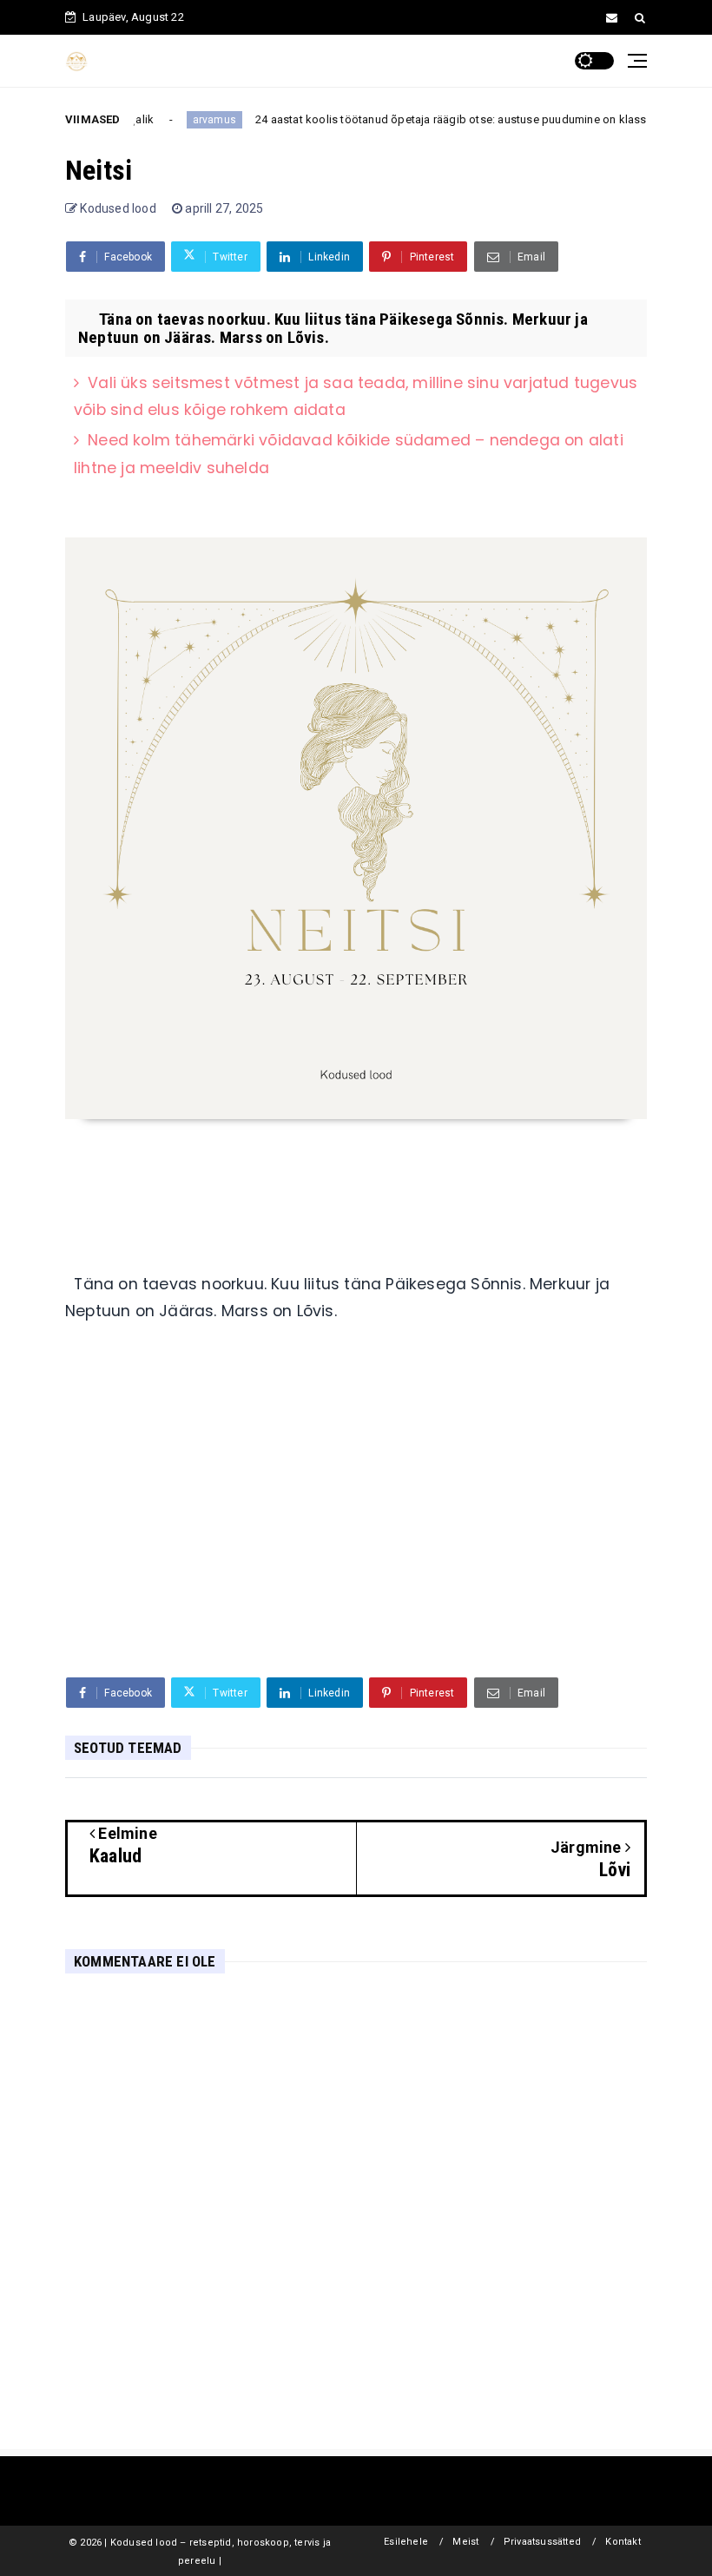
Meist (465, 2542)
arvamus (189, 120)
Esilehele (406, 2542)
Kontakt (623, 2542)
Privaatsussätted (542, 2542)
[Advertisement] (356, 1530)
